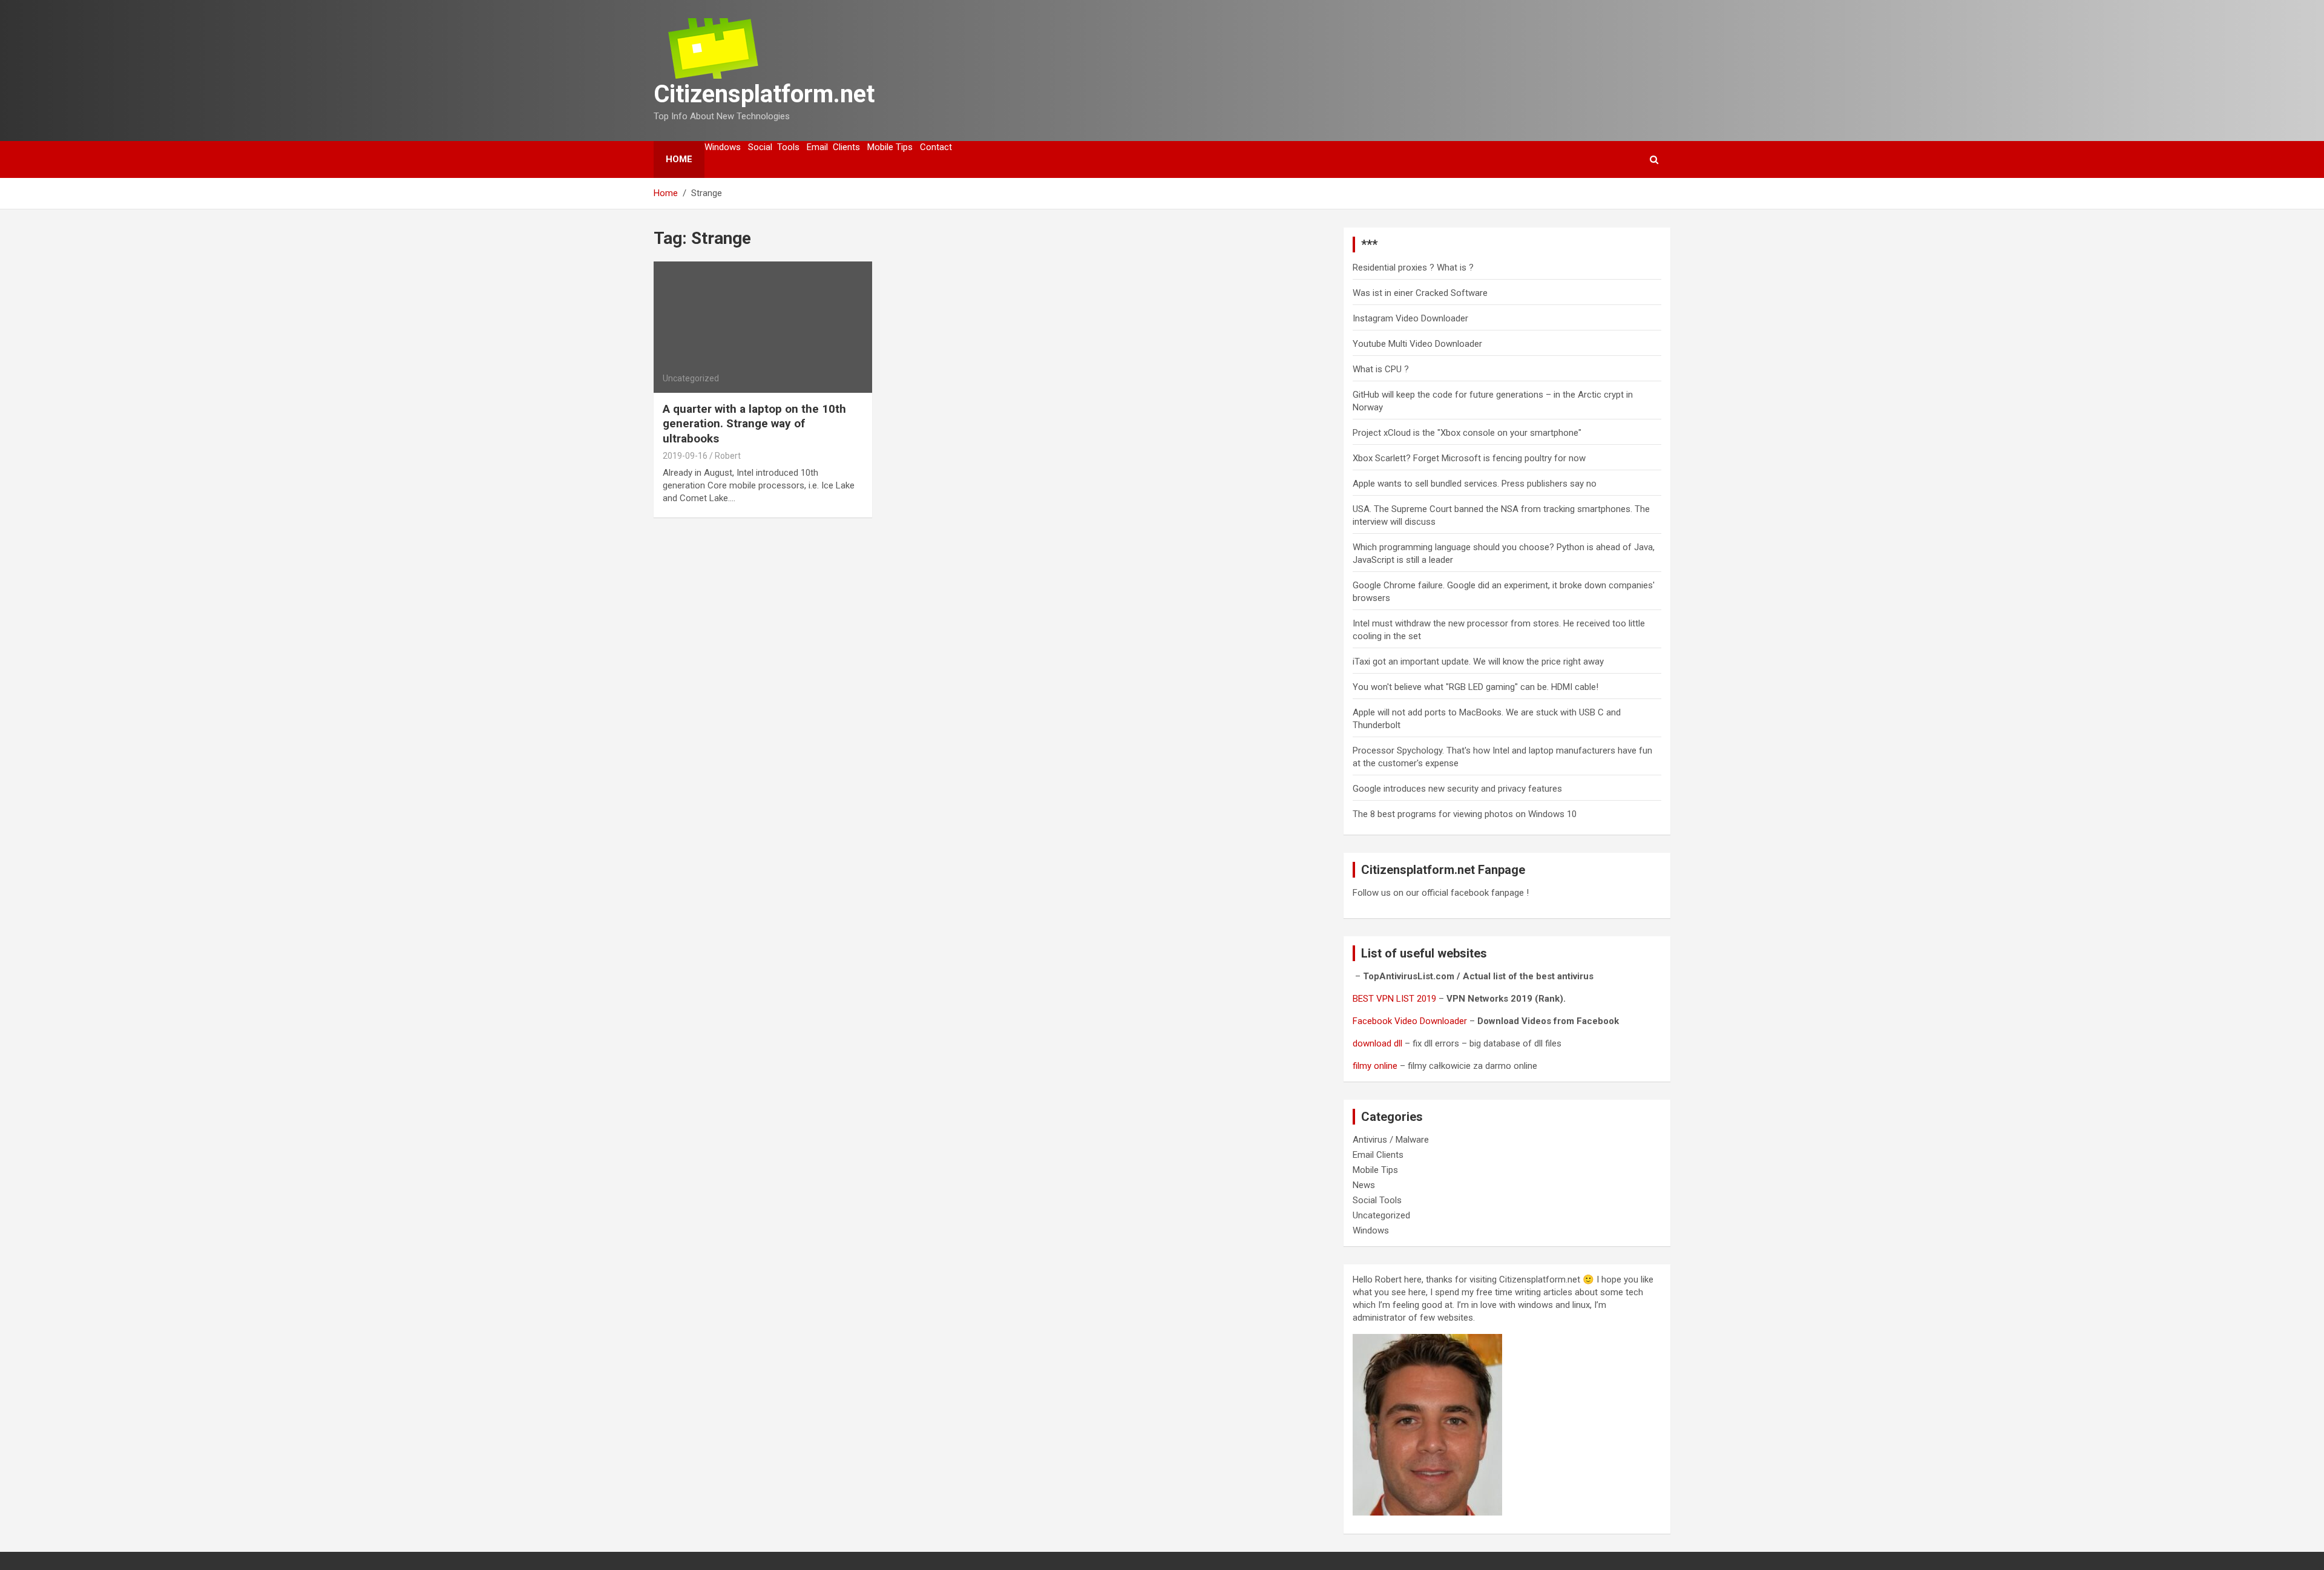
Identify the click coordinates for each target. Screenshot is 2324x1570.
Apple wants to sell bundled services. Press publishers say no (1475, 484)
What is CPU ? (1381, 369)
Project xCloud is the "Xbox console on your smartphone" (1467, 433)
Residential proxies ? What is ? (1413, 268)
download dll (1377, 1043)
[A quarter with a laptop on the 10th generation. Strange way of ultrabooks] (763, 327)
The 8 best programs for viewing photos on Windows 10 (1465, 814)
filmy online (1375, 1066)
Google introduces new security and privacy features (1457, 789)
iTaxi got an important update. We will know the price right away (1478, 662)
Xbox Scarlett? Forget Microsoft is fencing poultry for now (1469, 458)
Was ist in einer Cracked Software (1420, 293)
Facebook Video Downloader (1410, 1021)
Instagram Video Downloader (1410, 318)
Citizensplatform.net (764, 94)
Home (679, 159)
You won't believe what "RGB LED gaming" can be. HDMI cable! (1475, 687)
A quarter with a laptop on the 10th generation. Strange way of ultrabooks (754, 424)
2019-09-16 (685, 456)
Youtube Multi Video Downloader (1417, 344)
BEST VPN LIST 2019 (1394, 999)
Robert (728, 456)
